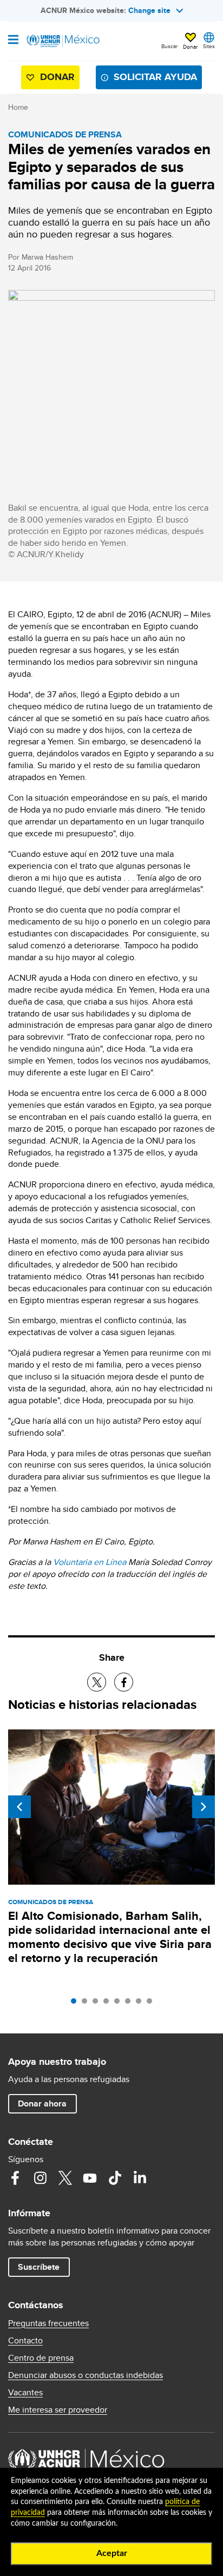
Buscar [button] (169, 46)
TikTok (115, 2178)
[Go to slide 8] (152, 2004)
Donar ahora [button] (42, 2103)
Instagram (40, 2178)
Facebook (15, 2178)
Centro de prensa (41, 2358)
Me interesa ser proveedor (58, 2410)
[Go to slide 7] (141, 2004)
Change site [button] (149, 10)
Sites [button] (209, 46)
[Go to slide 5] (120, 2004)
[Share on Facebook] (124, 1682)
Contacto (25, 2341)
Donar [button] (190, 47)
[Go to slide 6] (130, 2004)
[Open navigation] (13, 41)
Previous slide (19, 1807)
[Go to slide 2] (87, 2004)
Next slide (204, 1807)
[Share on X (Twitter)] (97, 1682)
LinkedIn (140, 2178)
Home (18, 107)
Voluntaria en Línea (90, 1562)
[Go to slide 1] (76, 2004)
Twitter (65, 2178)
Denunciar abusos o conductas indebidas (86, 2375)
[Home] (63, 41)
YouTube (90, 2178)
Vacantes (25, 2393)
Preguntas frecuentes (48, 2323)
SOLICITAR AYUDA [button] (155, 77)
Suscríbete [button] (39, 2267)
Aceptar (112, 2553)
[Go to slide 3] (98, 2004)
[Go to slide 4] (109, 2004)
